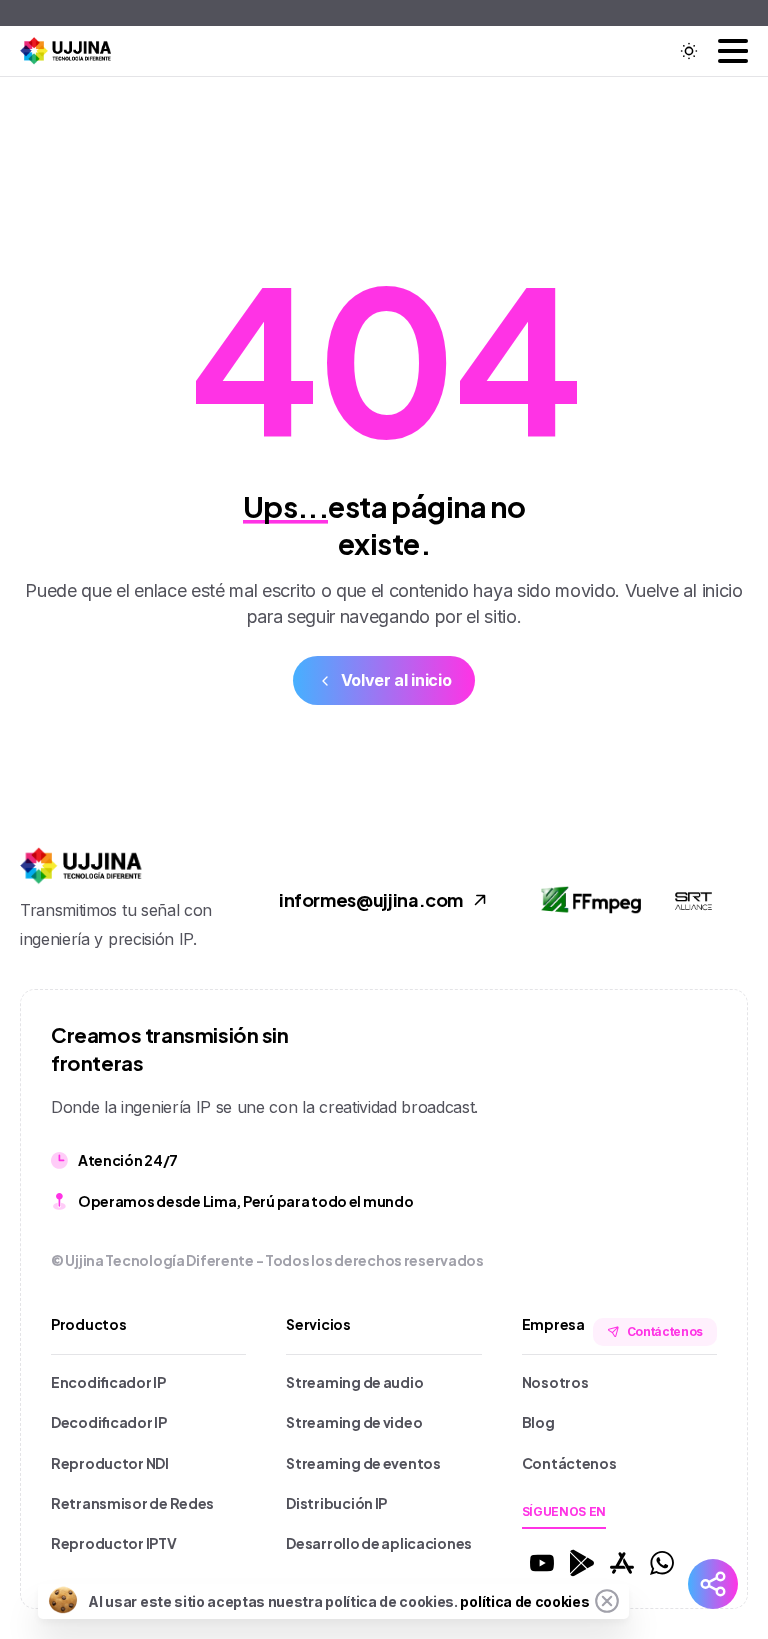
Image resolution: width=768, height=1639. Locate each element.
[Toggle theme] (689, 51)
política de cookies (524, 1601)
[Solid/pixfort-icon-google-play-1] (582, 1561)
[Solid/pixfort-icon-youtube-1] (542, 1561)
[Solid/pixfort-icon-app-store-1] (622, 1561)
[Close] (607, 1601)
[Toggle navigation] (733, 51)
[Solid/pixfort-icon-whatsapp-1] (662, 1561)
